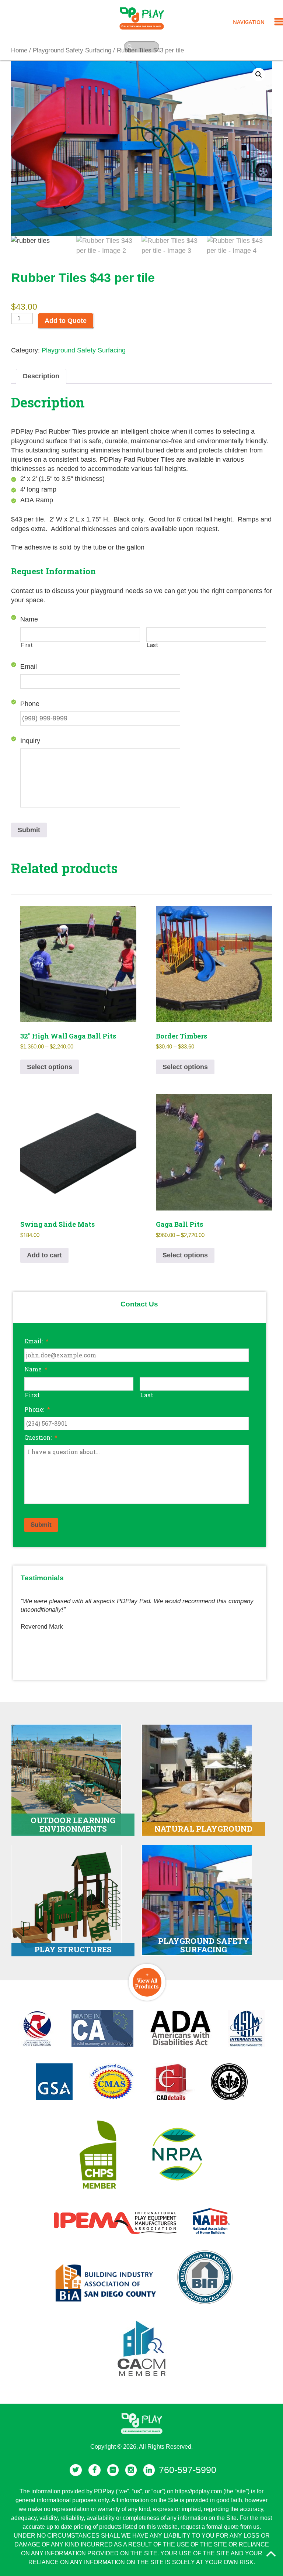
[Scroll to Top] (271, 2554)
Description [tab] (41, 376)
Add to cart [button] (44, 1255)
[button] (259, 75)
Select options (50, 1067)
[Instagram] (131, 2470)
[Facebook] (95, 2470)
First (27, 645)
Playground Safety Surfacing (84, 350)
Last (152, 645)
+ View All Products (147, 1980)
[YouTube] (113, 2470)
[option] (139, 1611)
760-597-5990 (188, 2470)
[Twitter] (76, 2470)
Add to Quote (66, 321)
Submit (29, 830)
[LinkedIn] (149, 2470)
